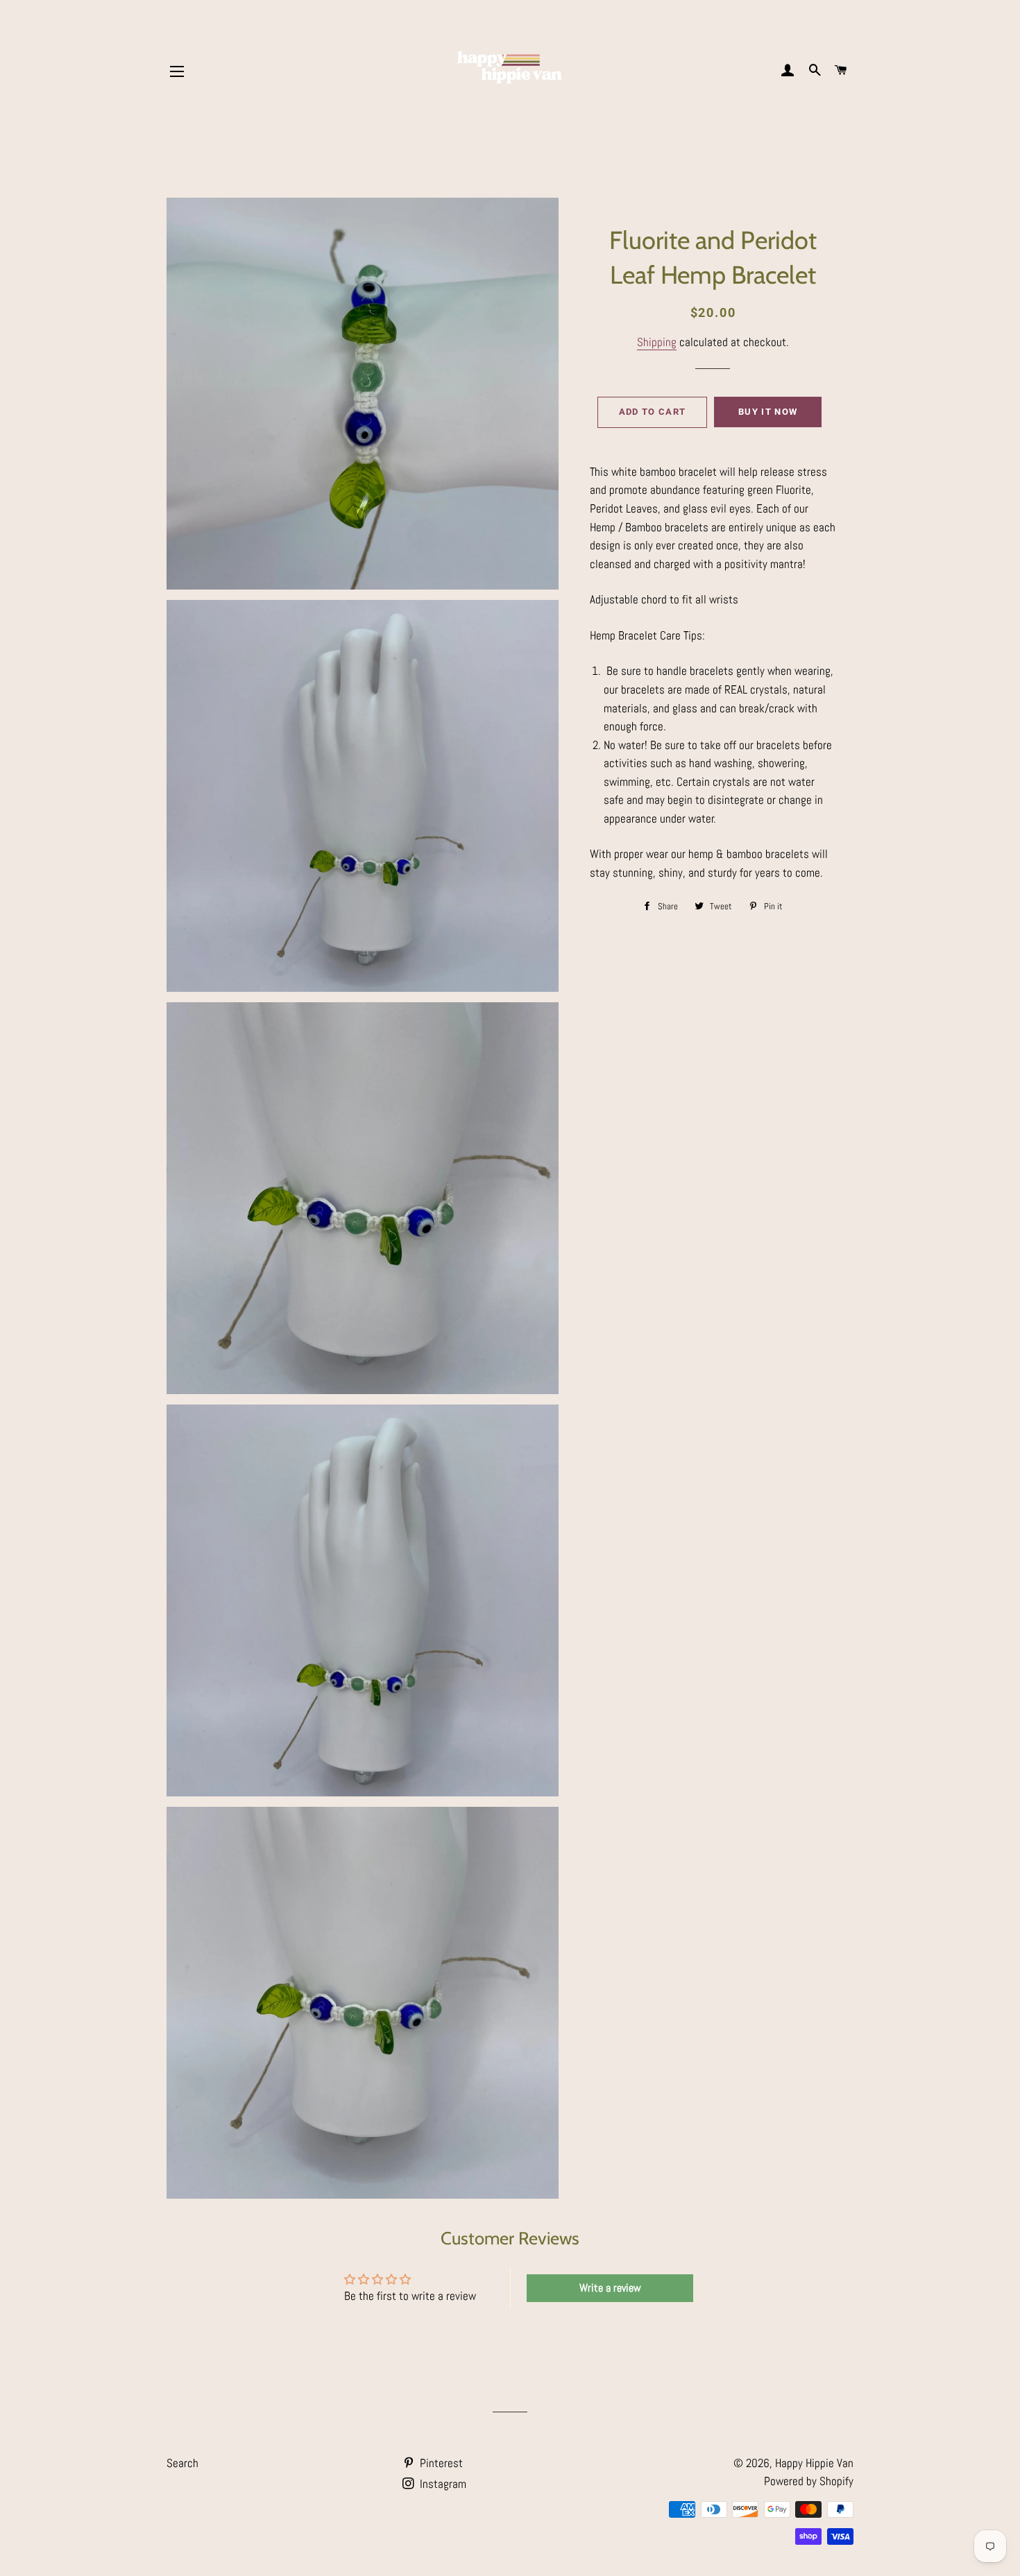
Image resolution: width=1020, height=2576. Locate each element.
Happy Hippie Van (814, 2463)
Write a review (610, 2288)
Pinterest (440, 2463)
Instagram (442, 2484)
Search (182, 2463)
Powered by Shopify (809, 2481)
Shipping (657, 342)
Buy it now (768, 412)
